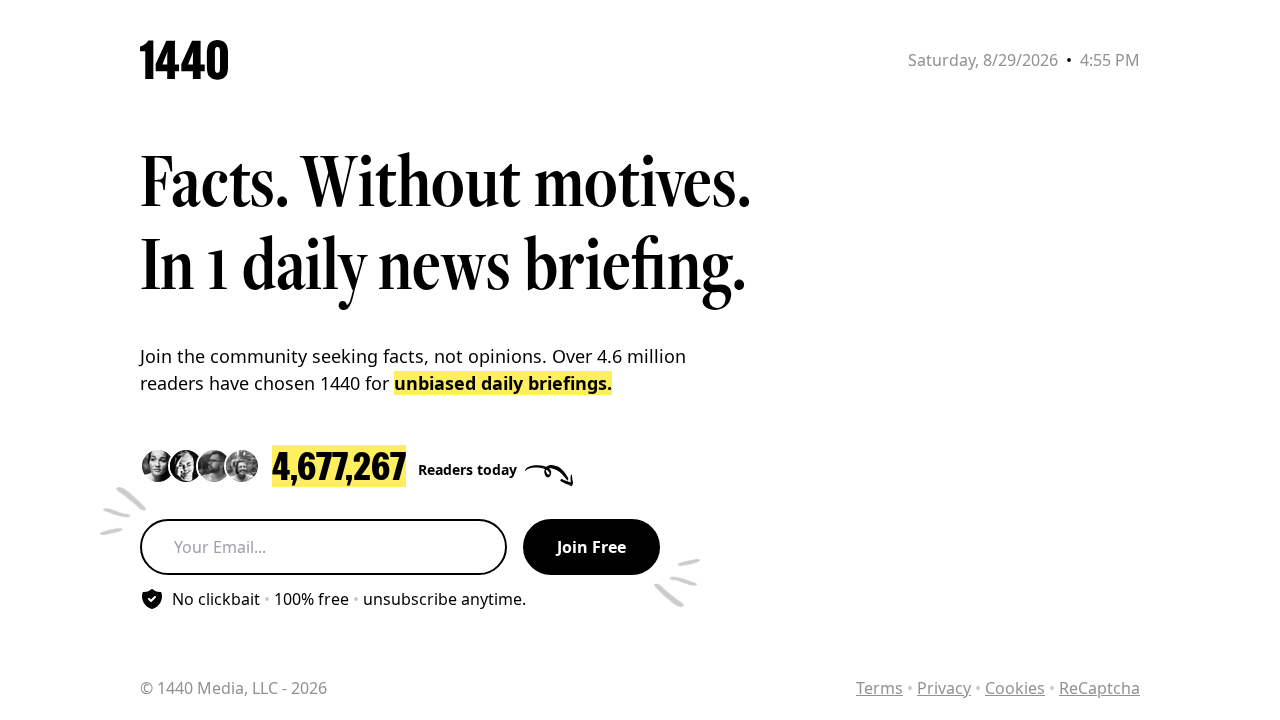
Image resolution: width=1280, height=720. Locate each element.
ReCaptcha (1099, 688)
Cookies (1015, 688)
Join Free (591, 547)
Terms (879, 688)
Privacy (944, 688)
